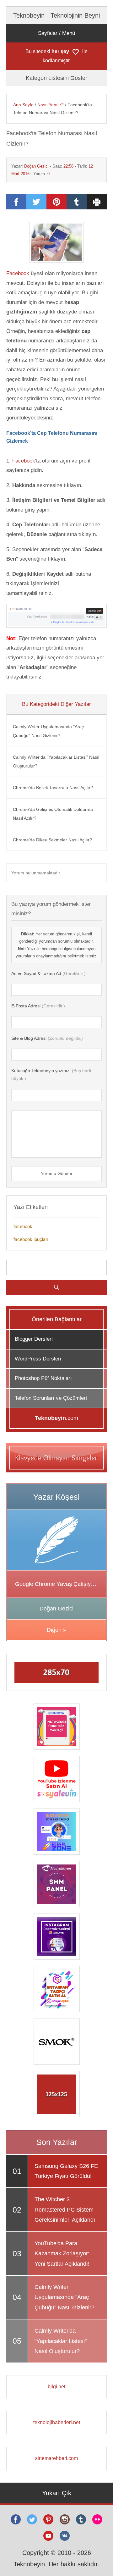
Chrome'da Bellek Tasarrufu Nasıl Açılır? (53, 788)
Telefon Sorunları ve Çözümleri (51, 1398)
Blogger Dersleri (34, 1339)
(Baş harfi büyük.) (51, 1075)
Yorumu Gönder (57, 1173)
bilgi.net (56, 2387)
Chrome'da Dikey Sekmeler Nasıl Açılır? (52, 840)
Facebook (18, 273)
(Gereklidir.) (48, 973)
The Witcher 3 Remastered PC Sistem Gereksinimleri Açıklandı (65, 2210)
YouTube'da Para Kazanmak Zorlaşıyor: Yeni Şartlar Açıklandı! (62, 2254)
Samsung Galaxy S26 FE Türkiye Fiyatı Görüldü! (66, 2171)
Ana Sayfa (23, 105)
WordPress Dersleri (38, 1359)
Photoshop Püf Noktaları (43, 1378)
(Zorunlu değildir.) (47, 1038)
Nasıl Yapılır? (51, 105)
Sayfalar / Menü (56, 33)
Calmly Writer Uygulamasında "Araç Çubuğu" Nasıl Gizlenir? (48, 731)
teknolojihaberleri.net (57, 2422)
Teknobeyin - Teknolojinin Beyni (56, 15)
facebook (23, 1226)
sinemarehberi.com (56, 2458)
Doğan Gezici (36, 166)
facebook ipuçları (31, 1239)
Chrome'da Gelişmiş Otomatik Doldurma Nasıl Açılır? (53, 814)
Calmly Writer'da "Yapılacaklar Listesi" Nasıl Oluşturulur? (56, 762)
